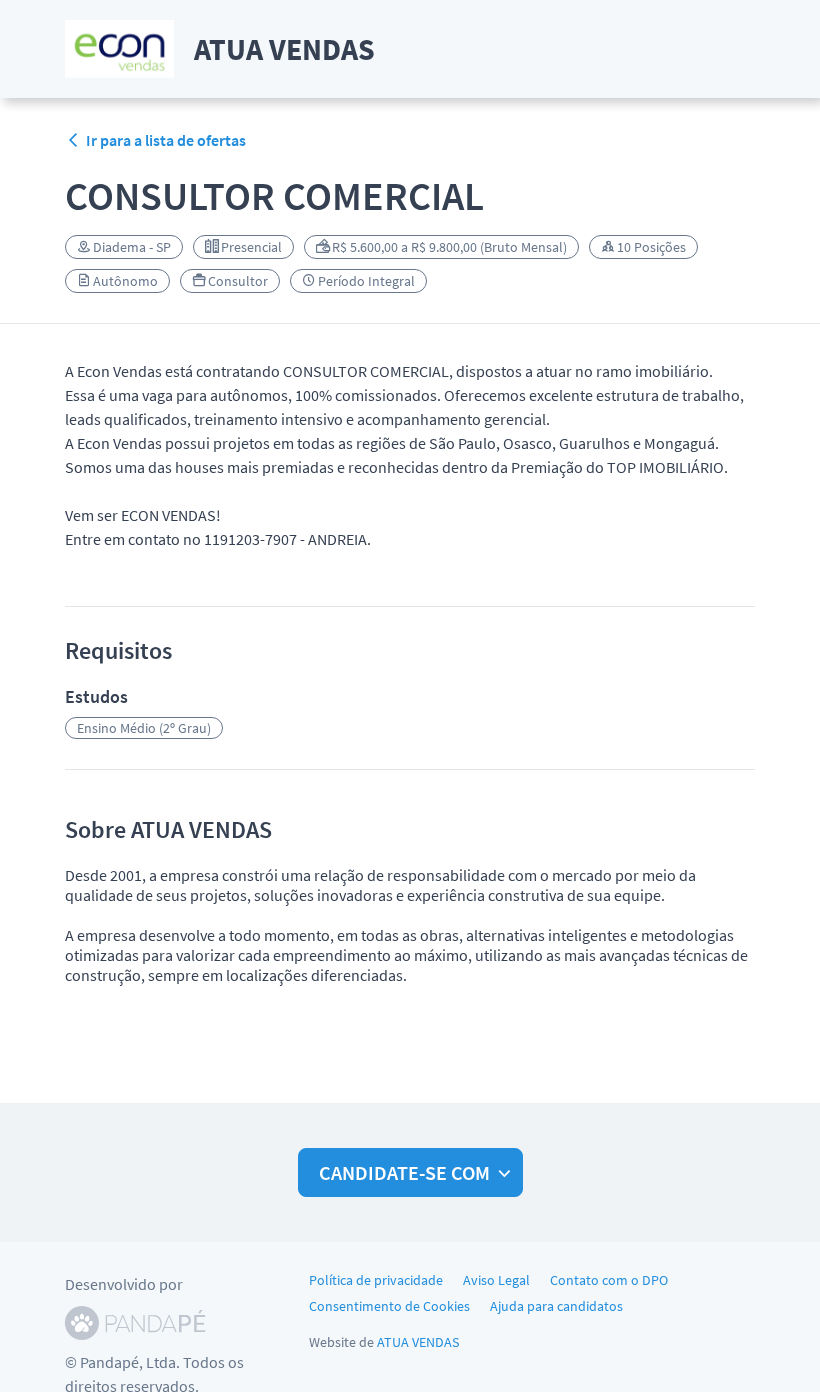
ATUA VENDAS (418, 1342)
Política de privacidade (376, 1280)
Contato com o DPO (609, 1280)
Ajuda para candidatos (556, 1306)
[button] (410, 1172)
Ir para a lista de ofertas (166, 140)
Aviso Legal (496, 1280)
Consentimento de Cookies (389, 1306)
